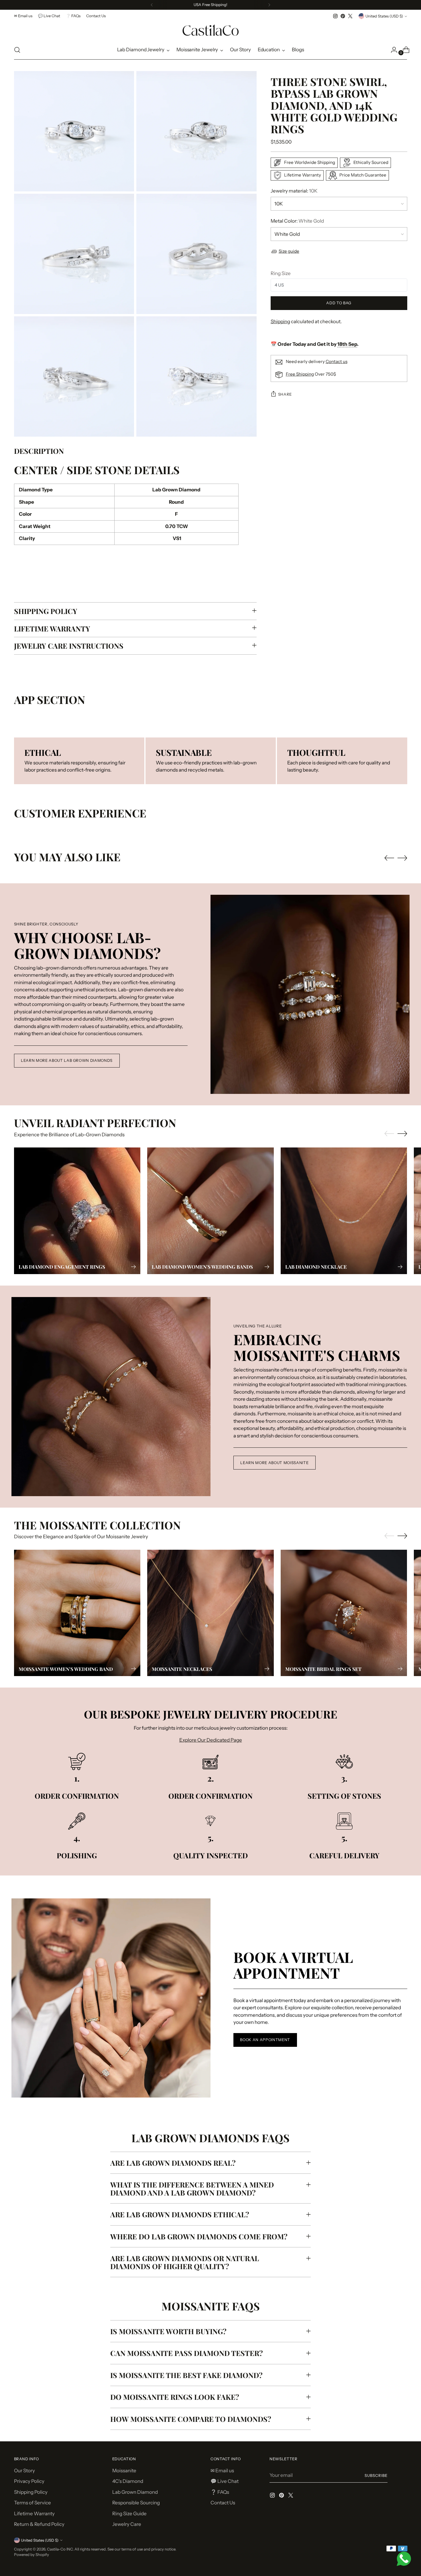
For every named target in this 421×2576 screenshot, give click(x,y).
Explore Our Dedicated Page (211, 1740)
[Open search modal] (17, 50)
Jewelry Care (127, 2524)
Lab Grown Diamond (135, 2492)
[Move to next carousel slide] (402, 858)
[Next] (269, 5)
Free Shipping (300, 374)
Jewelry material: (294, 191)
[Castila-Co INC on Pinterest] (343, 16)
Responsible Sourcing (136, 2503)
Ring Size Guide (129, 2514)
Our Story (24, 2471)
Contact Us (223, 2503)
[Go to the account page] (392, 50)
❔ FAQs (220, 2492)
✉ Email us (222, 2471)
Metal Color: (297, 221)
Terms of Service (33, 2503)
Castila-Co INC (60, 2549)
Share (285, 394)
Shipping (280, 321)
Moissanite (124, 2471)
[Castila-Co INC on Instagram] (335, 16)
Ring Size (281, 273)
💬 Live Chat (225, 2481)
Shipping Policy (31, 2492)
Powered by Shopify (32, 2555)
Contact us (337, 361)
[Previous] (152, 5)
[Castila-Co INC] (210, 30)
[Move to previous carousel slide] (389, 858)
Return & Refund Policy (39, 2524)
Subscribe (376, 2475)
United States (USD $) (384, 16)
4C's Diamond (128, 2481)
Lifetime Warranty (34, 2514)
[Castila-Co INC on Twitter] (350, 16)
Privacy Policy (29, 2481)
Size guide (289, 251)
